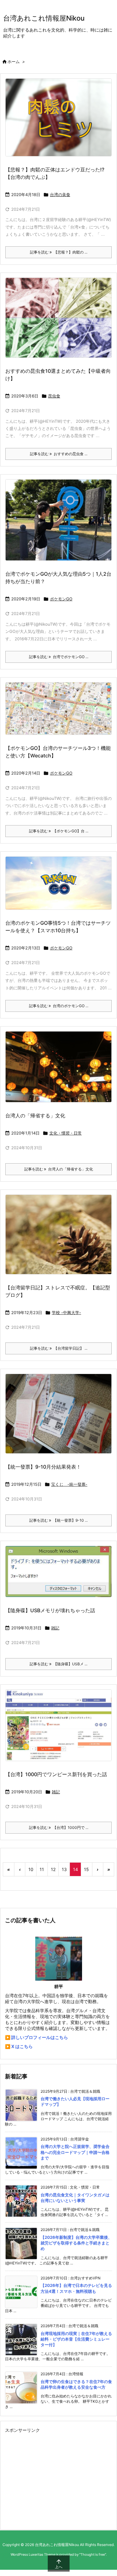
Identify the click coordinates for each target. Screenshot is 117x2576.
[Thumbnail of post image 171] (58, 318)
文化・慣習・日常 (66, 1133)
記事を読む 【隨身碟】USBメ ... (58, 1664)
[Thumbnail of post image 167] (58, 1725)
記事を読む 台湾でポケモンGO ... (59, 657)
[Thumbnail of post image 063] (58, 1234)
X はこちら (22, 2046)
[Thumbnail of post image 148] (58, 709)
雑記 (55, 1628)
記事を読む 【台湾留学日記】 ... (59, 1348)
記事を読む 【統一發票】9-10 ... (58, 1520)
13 (64, 1869)
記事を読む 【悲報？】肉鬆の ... (59, 252)
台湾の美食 (60, 195)
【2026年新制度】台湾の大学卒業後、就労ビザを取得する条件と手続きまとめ (76, 2243)
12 (53, 1869)
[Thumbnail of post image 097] (58, 520)
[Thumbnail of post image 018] (58, 1414)
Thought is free (93, 2554)
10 (31, 1869)
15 (86, 1869)
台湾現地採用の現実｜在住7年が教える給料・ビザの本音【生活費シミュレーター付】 (76, 2339)
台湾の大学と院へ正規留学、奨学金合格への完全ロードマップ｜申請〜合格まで (75, 2152)
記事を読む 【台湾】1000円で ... (59, 1827)
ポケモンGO (61, 599)
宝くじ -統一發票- (69, 1484)
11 (42, 1869)
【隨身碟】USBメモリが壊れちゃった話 (50, 1610)
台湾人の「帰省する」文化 (35, 1116)
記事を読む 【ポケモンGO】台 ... (59, 831)
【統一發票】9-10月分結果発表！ (43, 1467)
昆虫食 (54, 396)
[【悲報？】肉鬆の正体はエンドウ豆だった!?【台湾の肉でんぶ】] (58, 117)
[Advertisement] (57, 2479)
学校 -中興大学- (66, 1313)
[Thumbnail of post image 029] (58, 1571)
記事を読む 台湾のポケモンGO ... (59, 1006)
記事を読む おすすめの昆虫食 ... (59, 454)
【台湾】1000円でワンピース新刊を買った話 (56, 1774)
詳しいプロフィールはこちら (40, 2037)
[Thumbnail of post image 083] (58, 883)
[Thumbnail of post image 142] (58, 1067)
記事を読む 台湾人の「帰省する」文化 (59, 1169)
